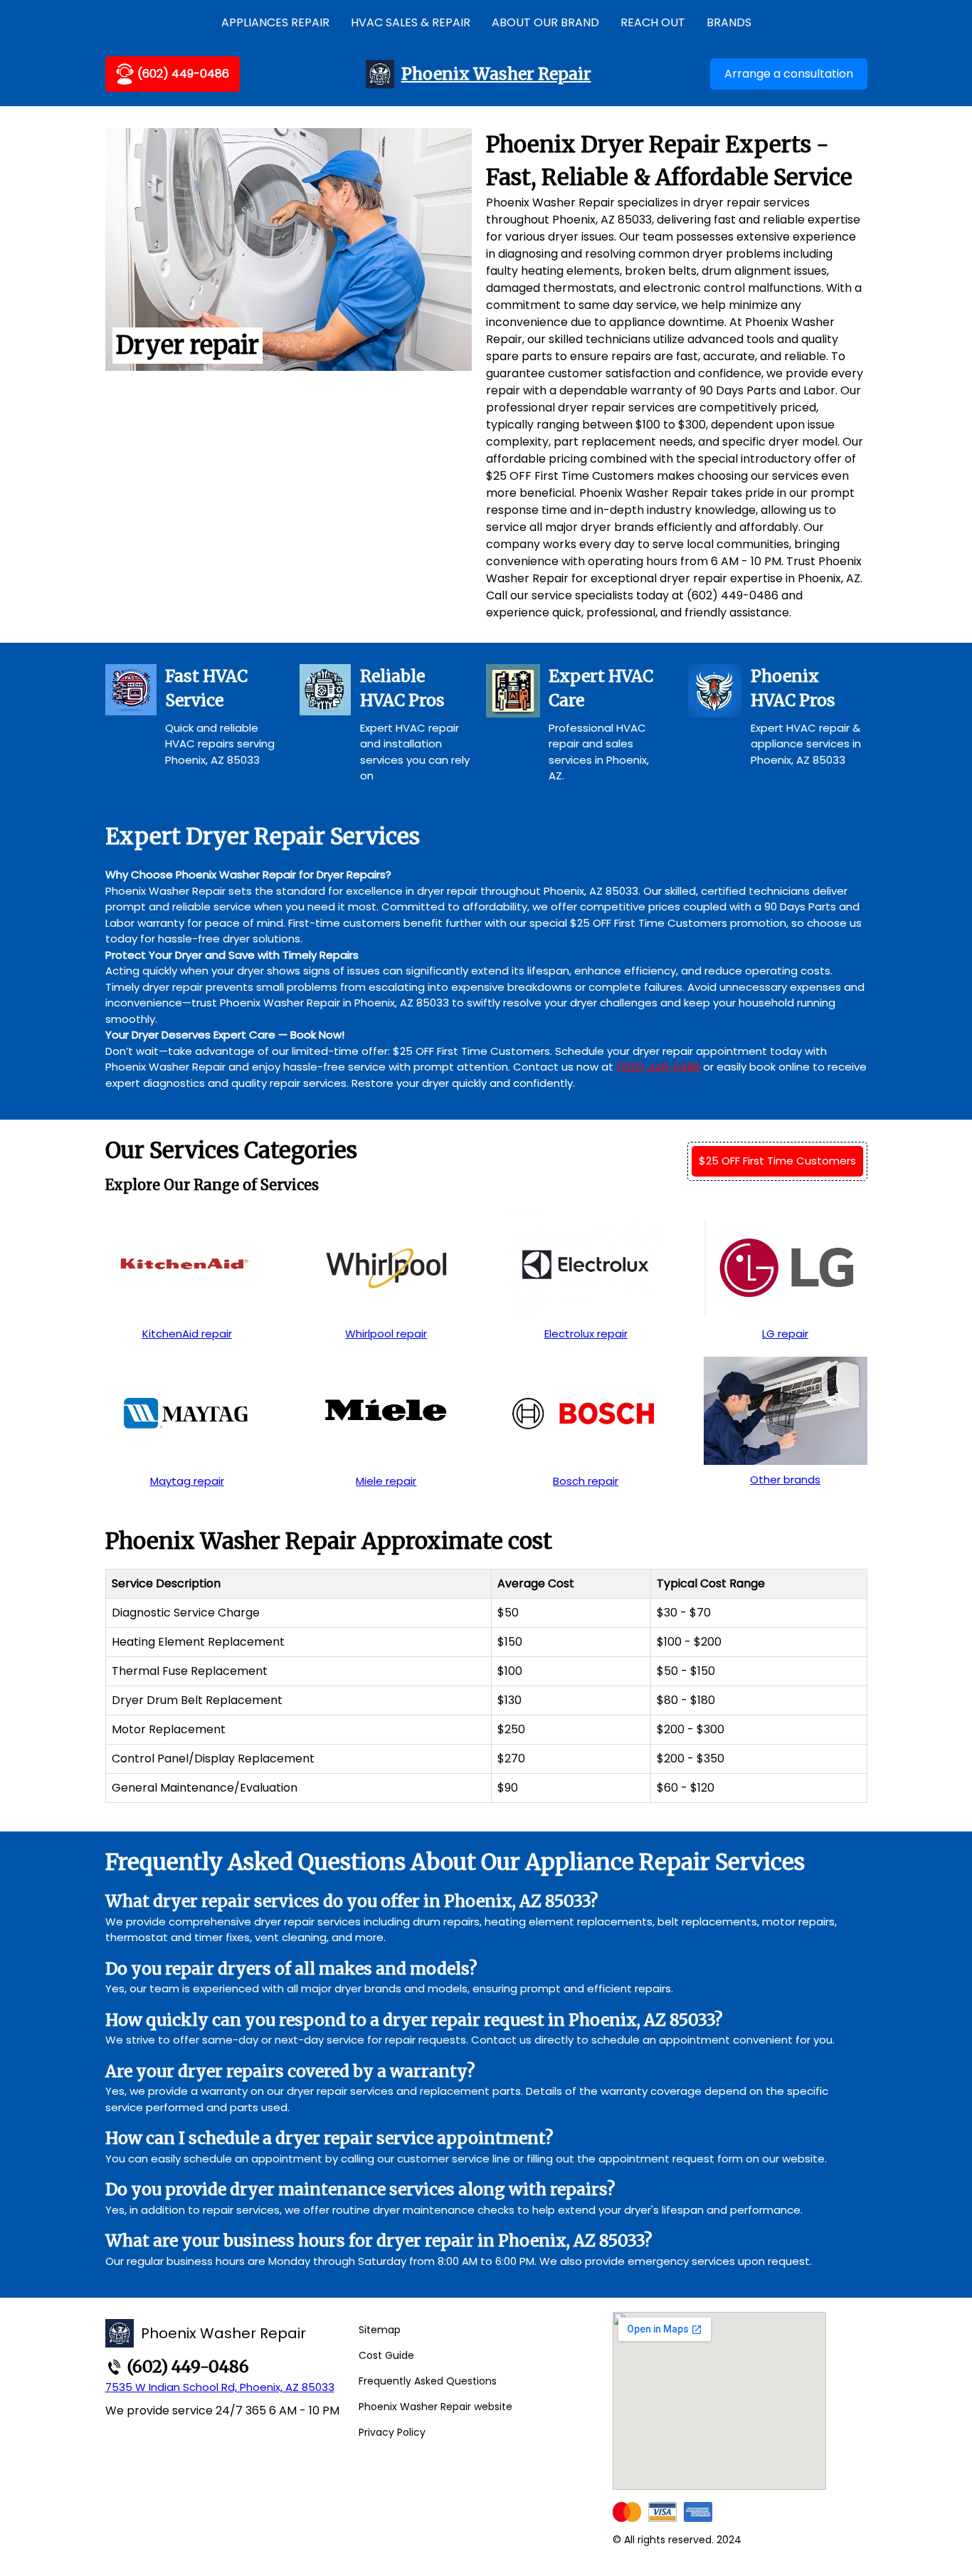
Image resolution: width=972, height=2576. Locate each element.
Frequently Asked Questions (428, 2381)
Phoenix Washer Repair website (435, 2407)
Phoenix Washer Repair (496, 74)
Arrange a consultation (789, 74)
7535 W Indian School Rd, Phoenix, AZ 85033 (220, 2387)
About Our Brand (545, 22)
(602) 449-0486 (183, 74)
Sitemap (380, 2330)
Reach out (653, 22)
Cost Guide (386, 2355)
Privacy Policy (392, 2432)
